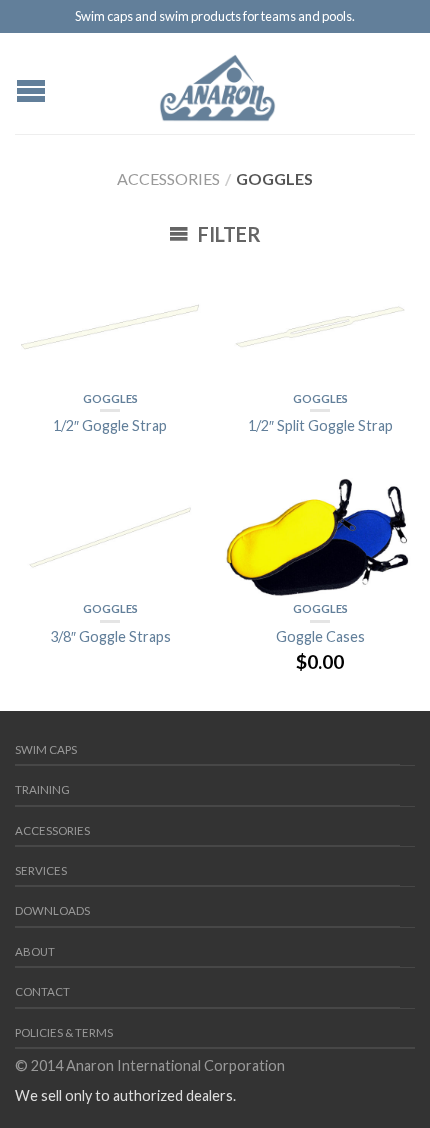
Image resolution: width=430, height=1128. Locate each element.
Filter (227, 234)
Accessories (168, 178)
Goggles (110, 398)
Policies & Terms (64, 1032)
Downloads (52, 910)
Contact (42, 991)
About (35, 951)
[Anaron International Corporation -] (218, 83)
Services (41, 870)
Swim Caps (46, 749)
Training (42, 789)
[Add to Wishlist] (180, 289)
